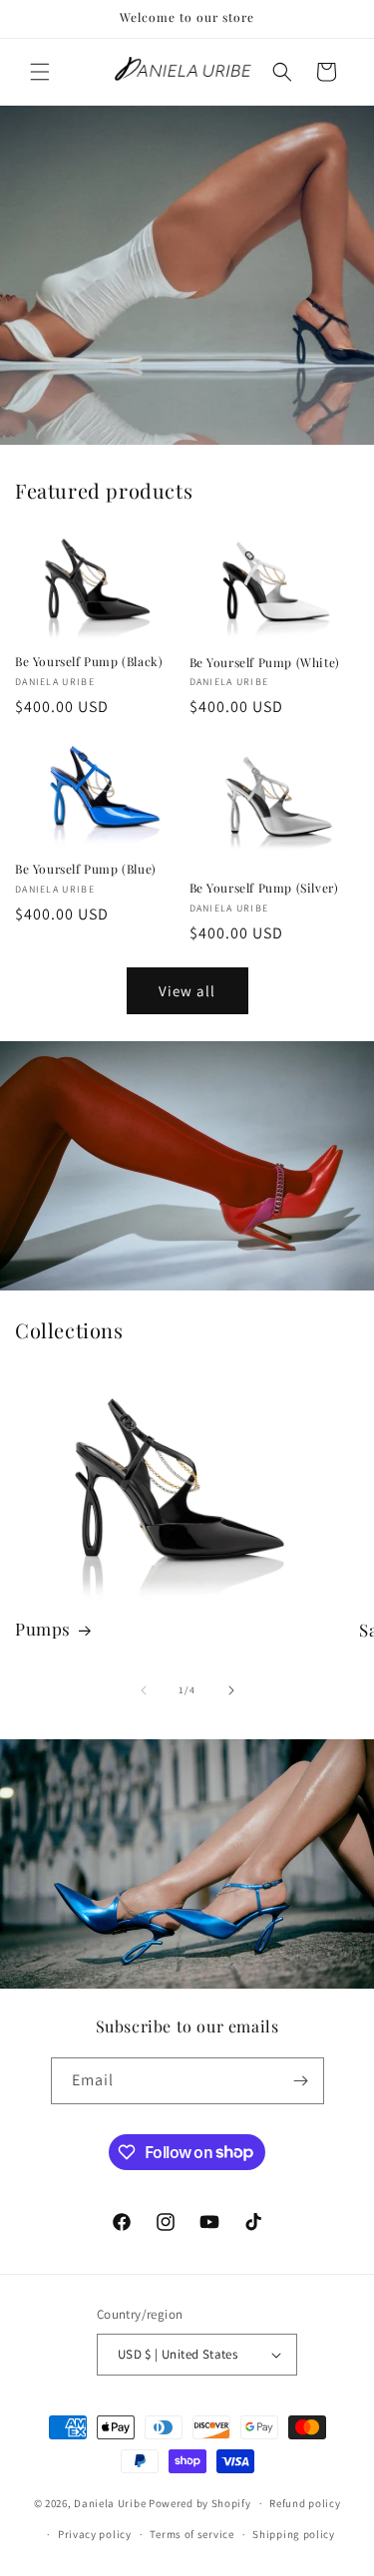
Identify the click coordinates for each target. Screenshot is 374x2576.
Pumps (43, 1629)
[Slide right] (231, 1690)
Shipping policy (294, 2534)
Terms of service (191, 2534)
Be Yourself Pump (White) (265, 663)
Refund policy (305, 2503)
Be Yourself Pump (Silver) (264, 888)
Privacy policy (95, 2534)
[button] (40, 72)
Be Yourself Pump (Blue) (86, 869)
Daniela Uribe (110, 2503)
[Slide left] (144, 1690)
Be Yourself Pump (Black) (89, 662)
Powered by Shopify (200, 2503)
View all (187, 991)
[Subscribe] (301, 2081)
